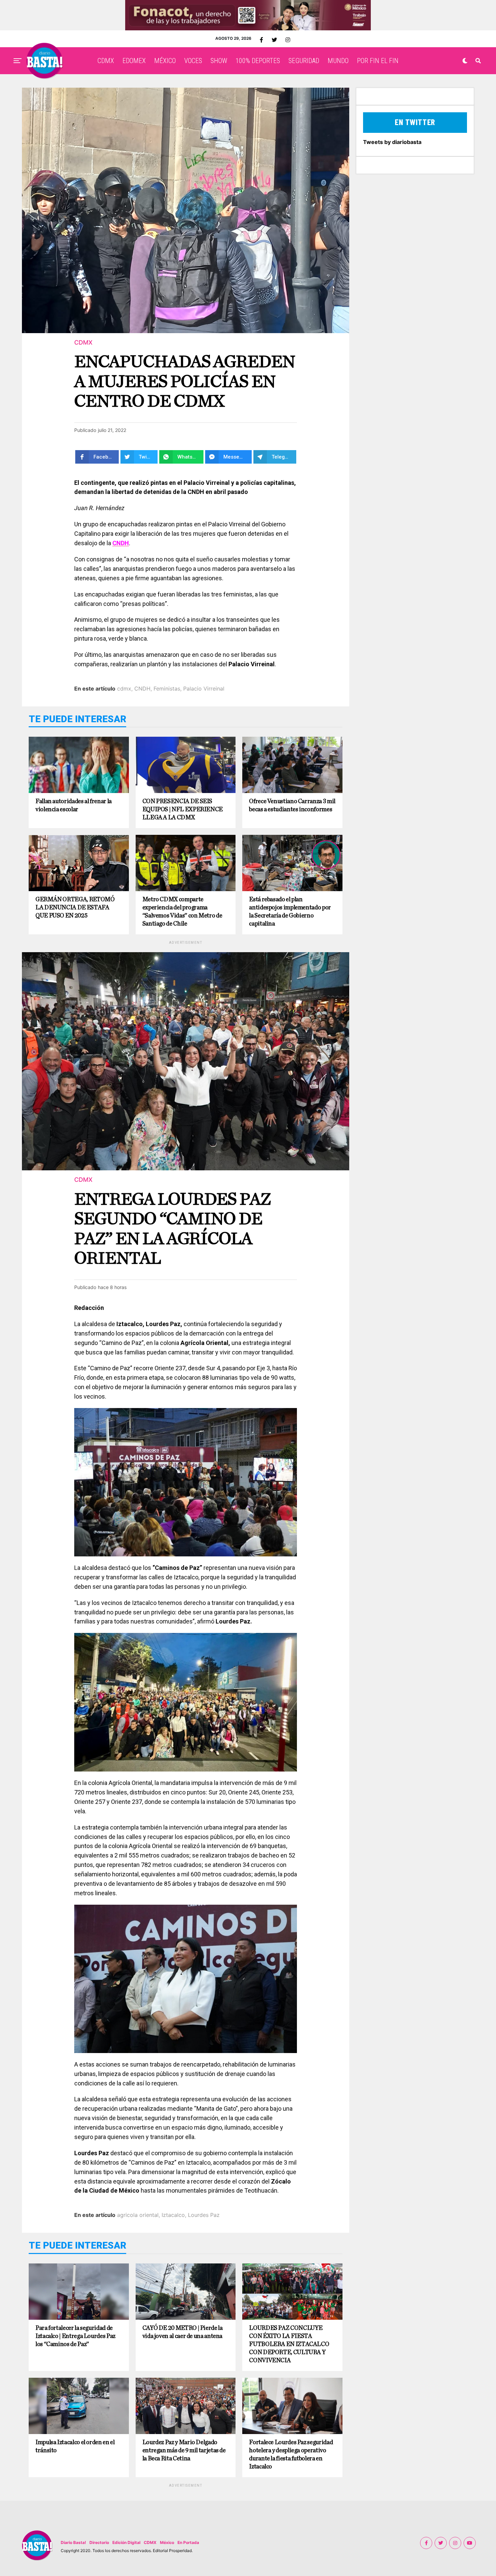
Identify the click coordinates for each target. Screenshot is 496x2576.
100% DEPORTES (258, 61)
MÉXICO (165, 61)
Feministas (167, 689)
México (167, 2542)
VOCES (193, 61)
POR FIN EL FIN (378, 61)
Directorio (99, 2542)
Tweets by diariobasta (392, 142)
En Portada (188, 2542)
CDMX (106, 61)
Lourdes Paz (204, 2215)
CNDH (142, 689)
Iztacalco (173, 2215)
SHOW (219, 61)
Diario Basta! (73, 2542)
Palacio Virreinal (204, 689)
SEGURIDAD (304, 61)
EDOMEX (134, 61)
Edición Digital (126, 2542)
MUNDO (338, 61)
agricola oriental (138, 2215)
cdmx (124, 689)
